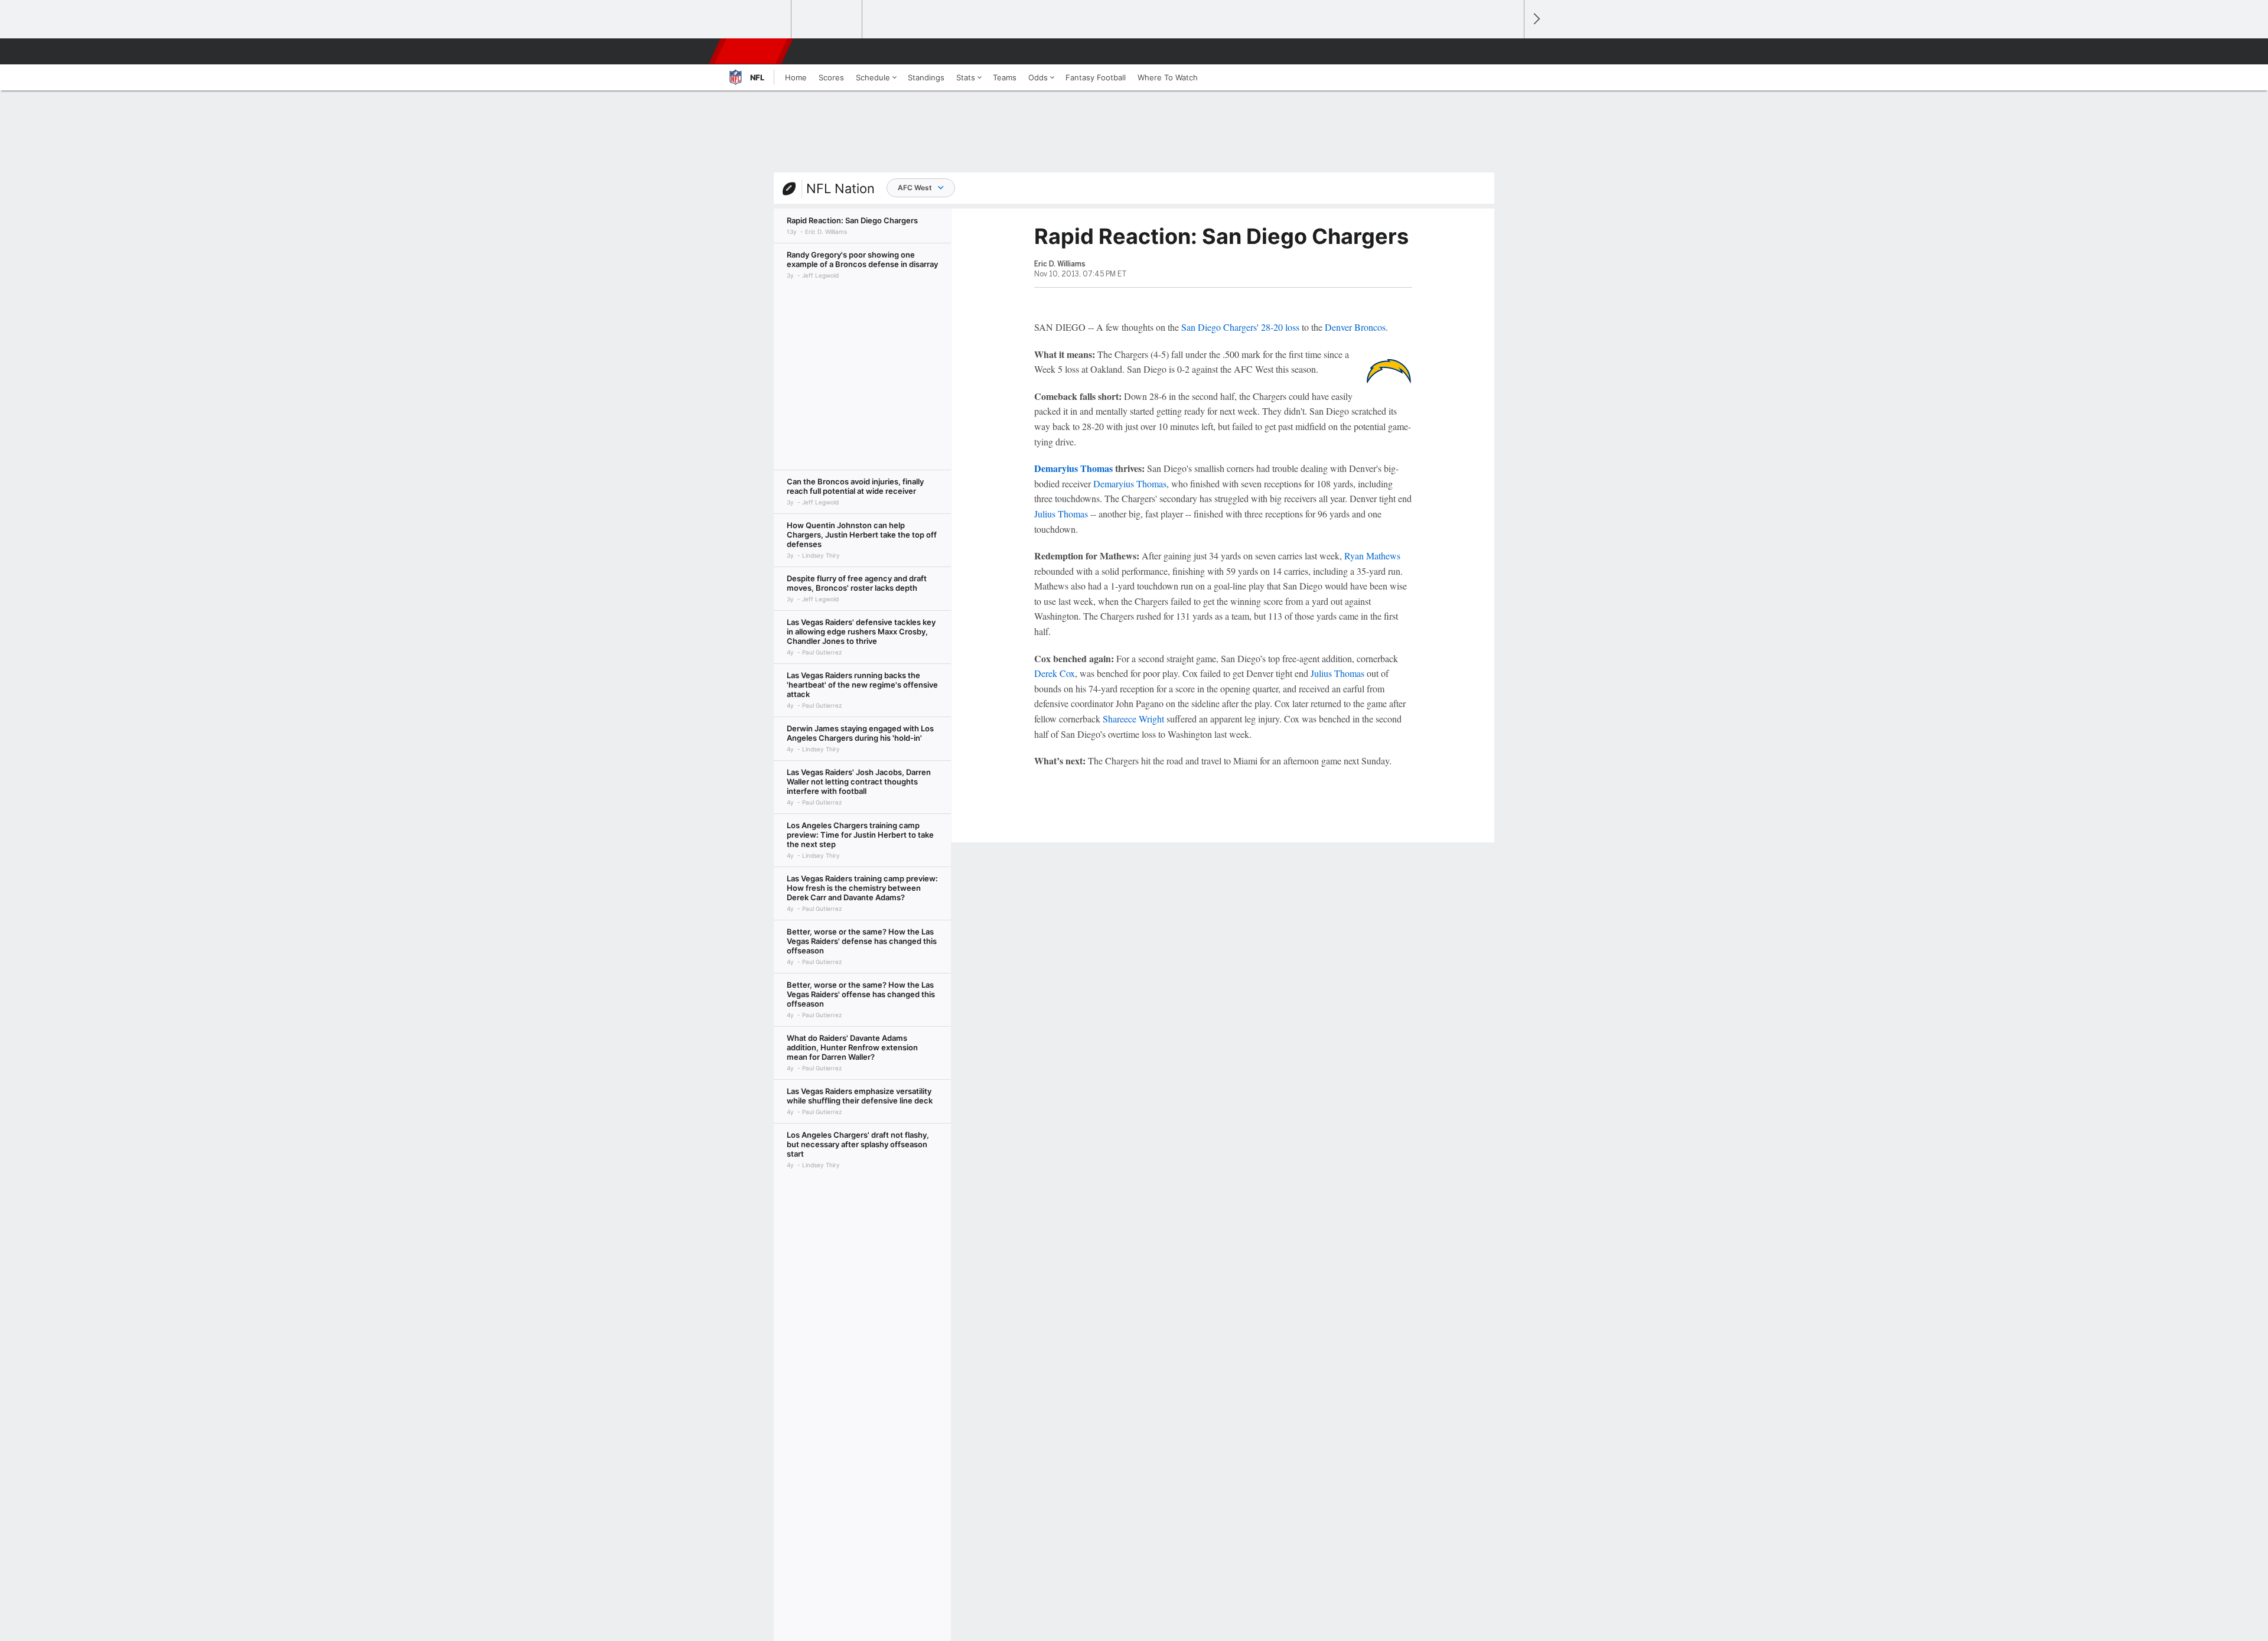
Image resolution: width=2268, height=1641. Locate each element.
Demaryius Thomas (1073, 468)
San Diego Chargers (1219, 327)
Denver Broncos (1355, 327)
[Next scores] (1536, 19)
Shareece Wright (1133, 719)
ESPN (752, 51)
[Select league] (757, 19)
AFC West (915, 188)
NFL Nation (840, 188)
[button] (1510, 51)
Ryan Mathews (1372, 556)
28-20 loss (1280, 327)
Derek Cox (1055, 673)
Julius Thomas (1061, 514)
